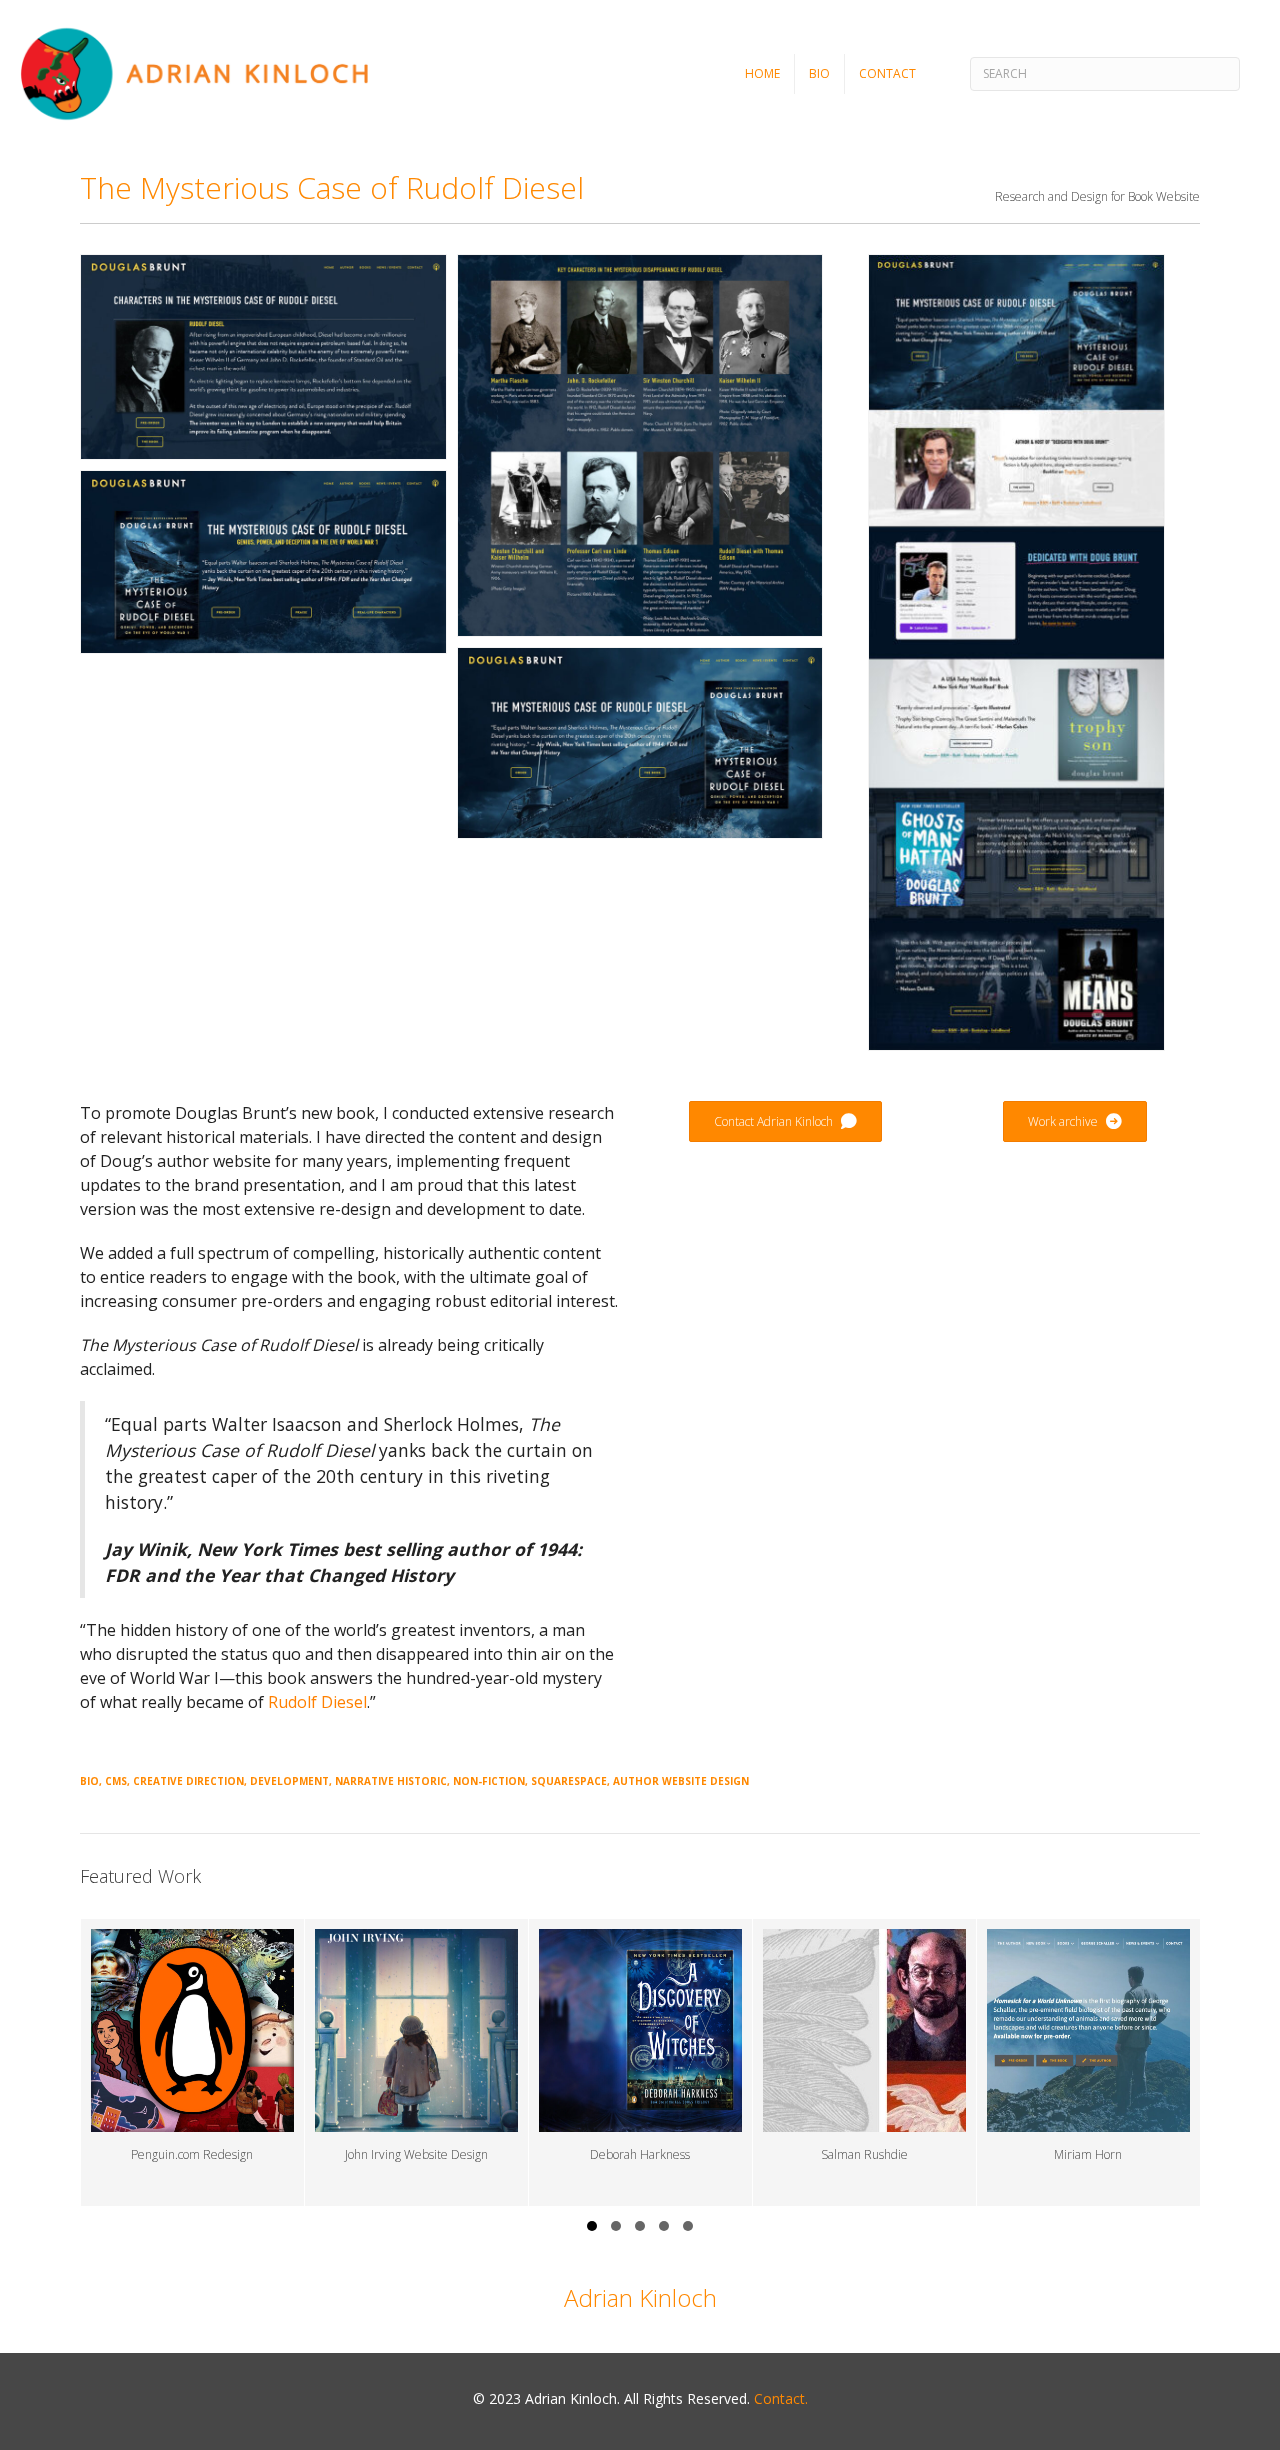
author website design (681, 1781)
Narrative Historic (391, 1781)
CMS (116, 1781)
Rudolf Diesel (317, 1702)
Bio (819, 73)
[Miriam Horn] (1088, 2062)
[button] (592, 2226)
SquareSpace (569, 1781)
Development (289, 1781)
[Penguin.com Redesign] (192, 2062)
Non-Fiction (489, 1781)
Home (762, 73)
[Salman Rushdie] (864, 2062)
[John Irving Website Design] (416, 2062)
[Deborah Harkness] (640, 2062)
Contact (887, 73)
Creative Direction (188, 1781)
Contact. (781, 2398)
